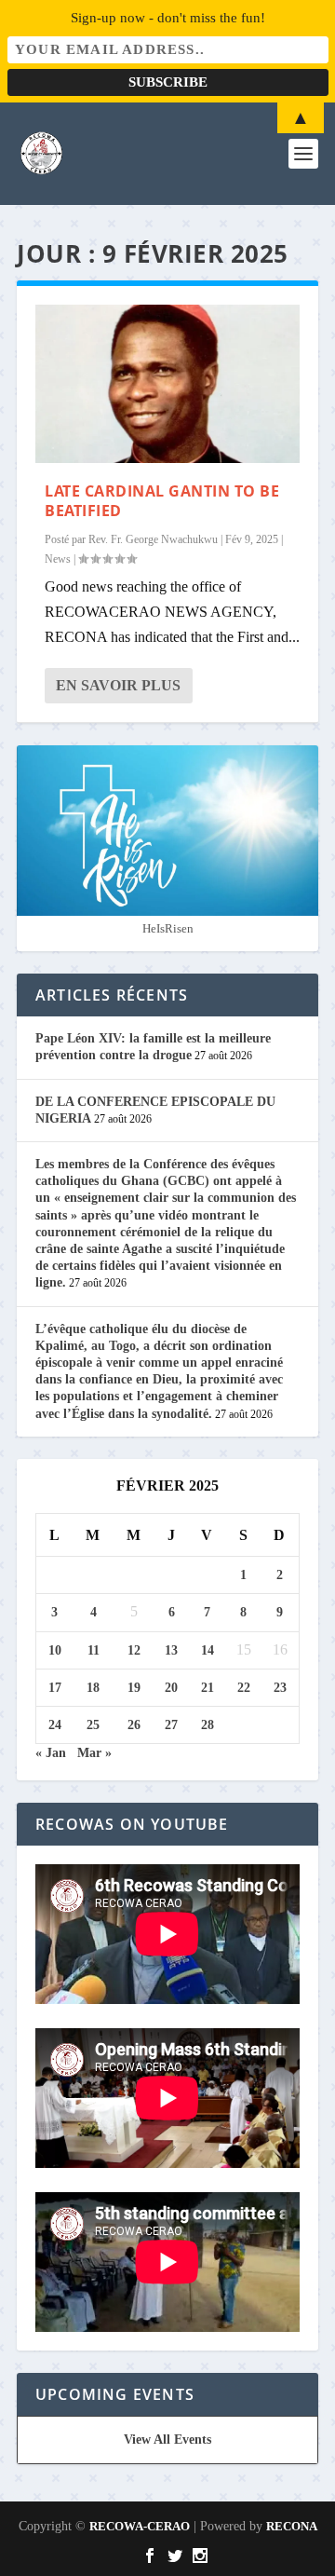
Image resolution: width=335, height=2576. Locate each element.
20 (171, 1688)
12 (134, 1650)
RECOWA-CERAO (140, 2526)
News (58, 559)
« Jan (51, 1753)
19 (134, 1688)
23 (280, 1688)
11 (94, 1650)
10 (55, 1650)
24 (55, 1725)
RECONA (292, 2526)
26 (134, 1725)
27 (171, 1725)
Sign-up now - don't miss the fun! (168, 18)
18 (93, 1688)
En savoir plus (118, 685)
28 (208, 1725)
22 (244, 1688)
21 (208, 1688)
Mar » (94, 1753)
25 (93, 1725)
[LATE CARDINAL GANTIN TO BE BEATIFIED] (167, 384)
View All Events (167, 2440)
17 (55, 1688)
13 (171, 1650)
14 (208, 1650)
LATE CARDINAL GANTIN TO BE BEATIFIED (162, 501)
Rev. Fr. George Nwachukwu (153, 539)
